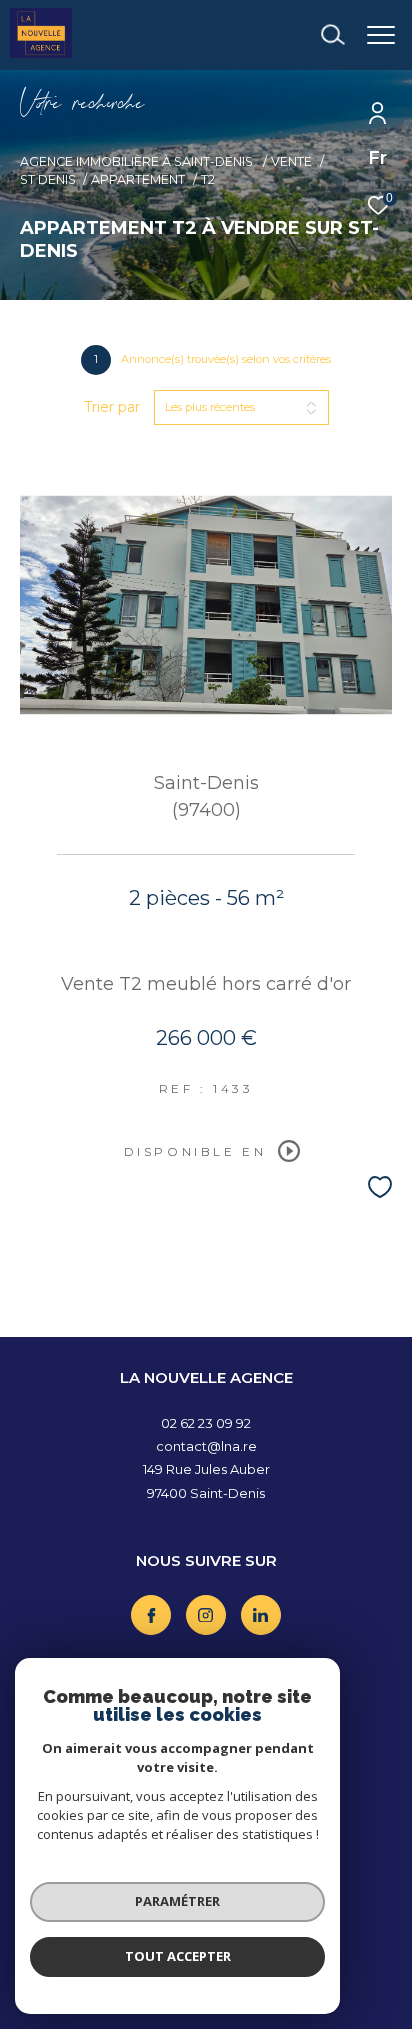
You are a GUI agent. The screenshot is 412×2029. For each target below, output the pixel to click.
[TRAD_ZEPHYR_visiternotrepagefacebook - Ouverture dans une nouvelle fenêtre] (151, 1615)
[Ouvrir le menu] (381, 35)
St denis (48, 179)
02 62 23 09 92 (206, 1423)
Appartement (138, 179)
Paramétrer (177, 1901)
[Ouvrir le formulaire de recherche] (333, 35)
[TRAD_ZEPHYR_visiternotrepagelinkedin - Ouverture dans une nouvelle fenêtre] (261, 1615)
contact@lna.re (206, 1446)
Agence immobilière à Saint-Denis (138, 161)
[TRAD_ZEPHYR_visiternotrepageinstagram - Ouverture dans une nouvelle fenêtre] (206, 1615)
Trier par (112, 407)
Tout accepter (178, 1956)
